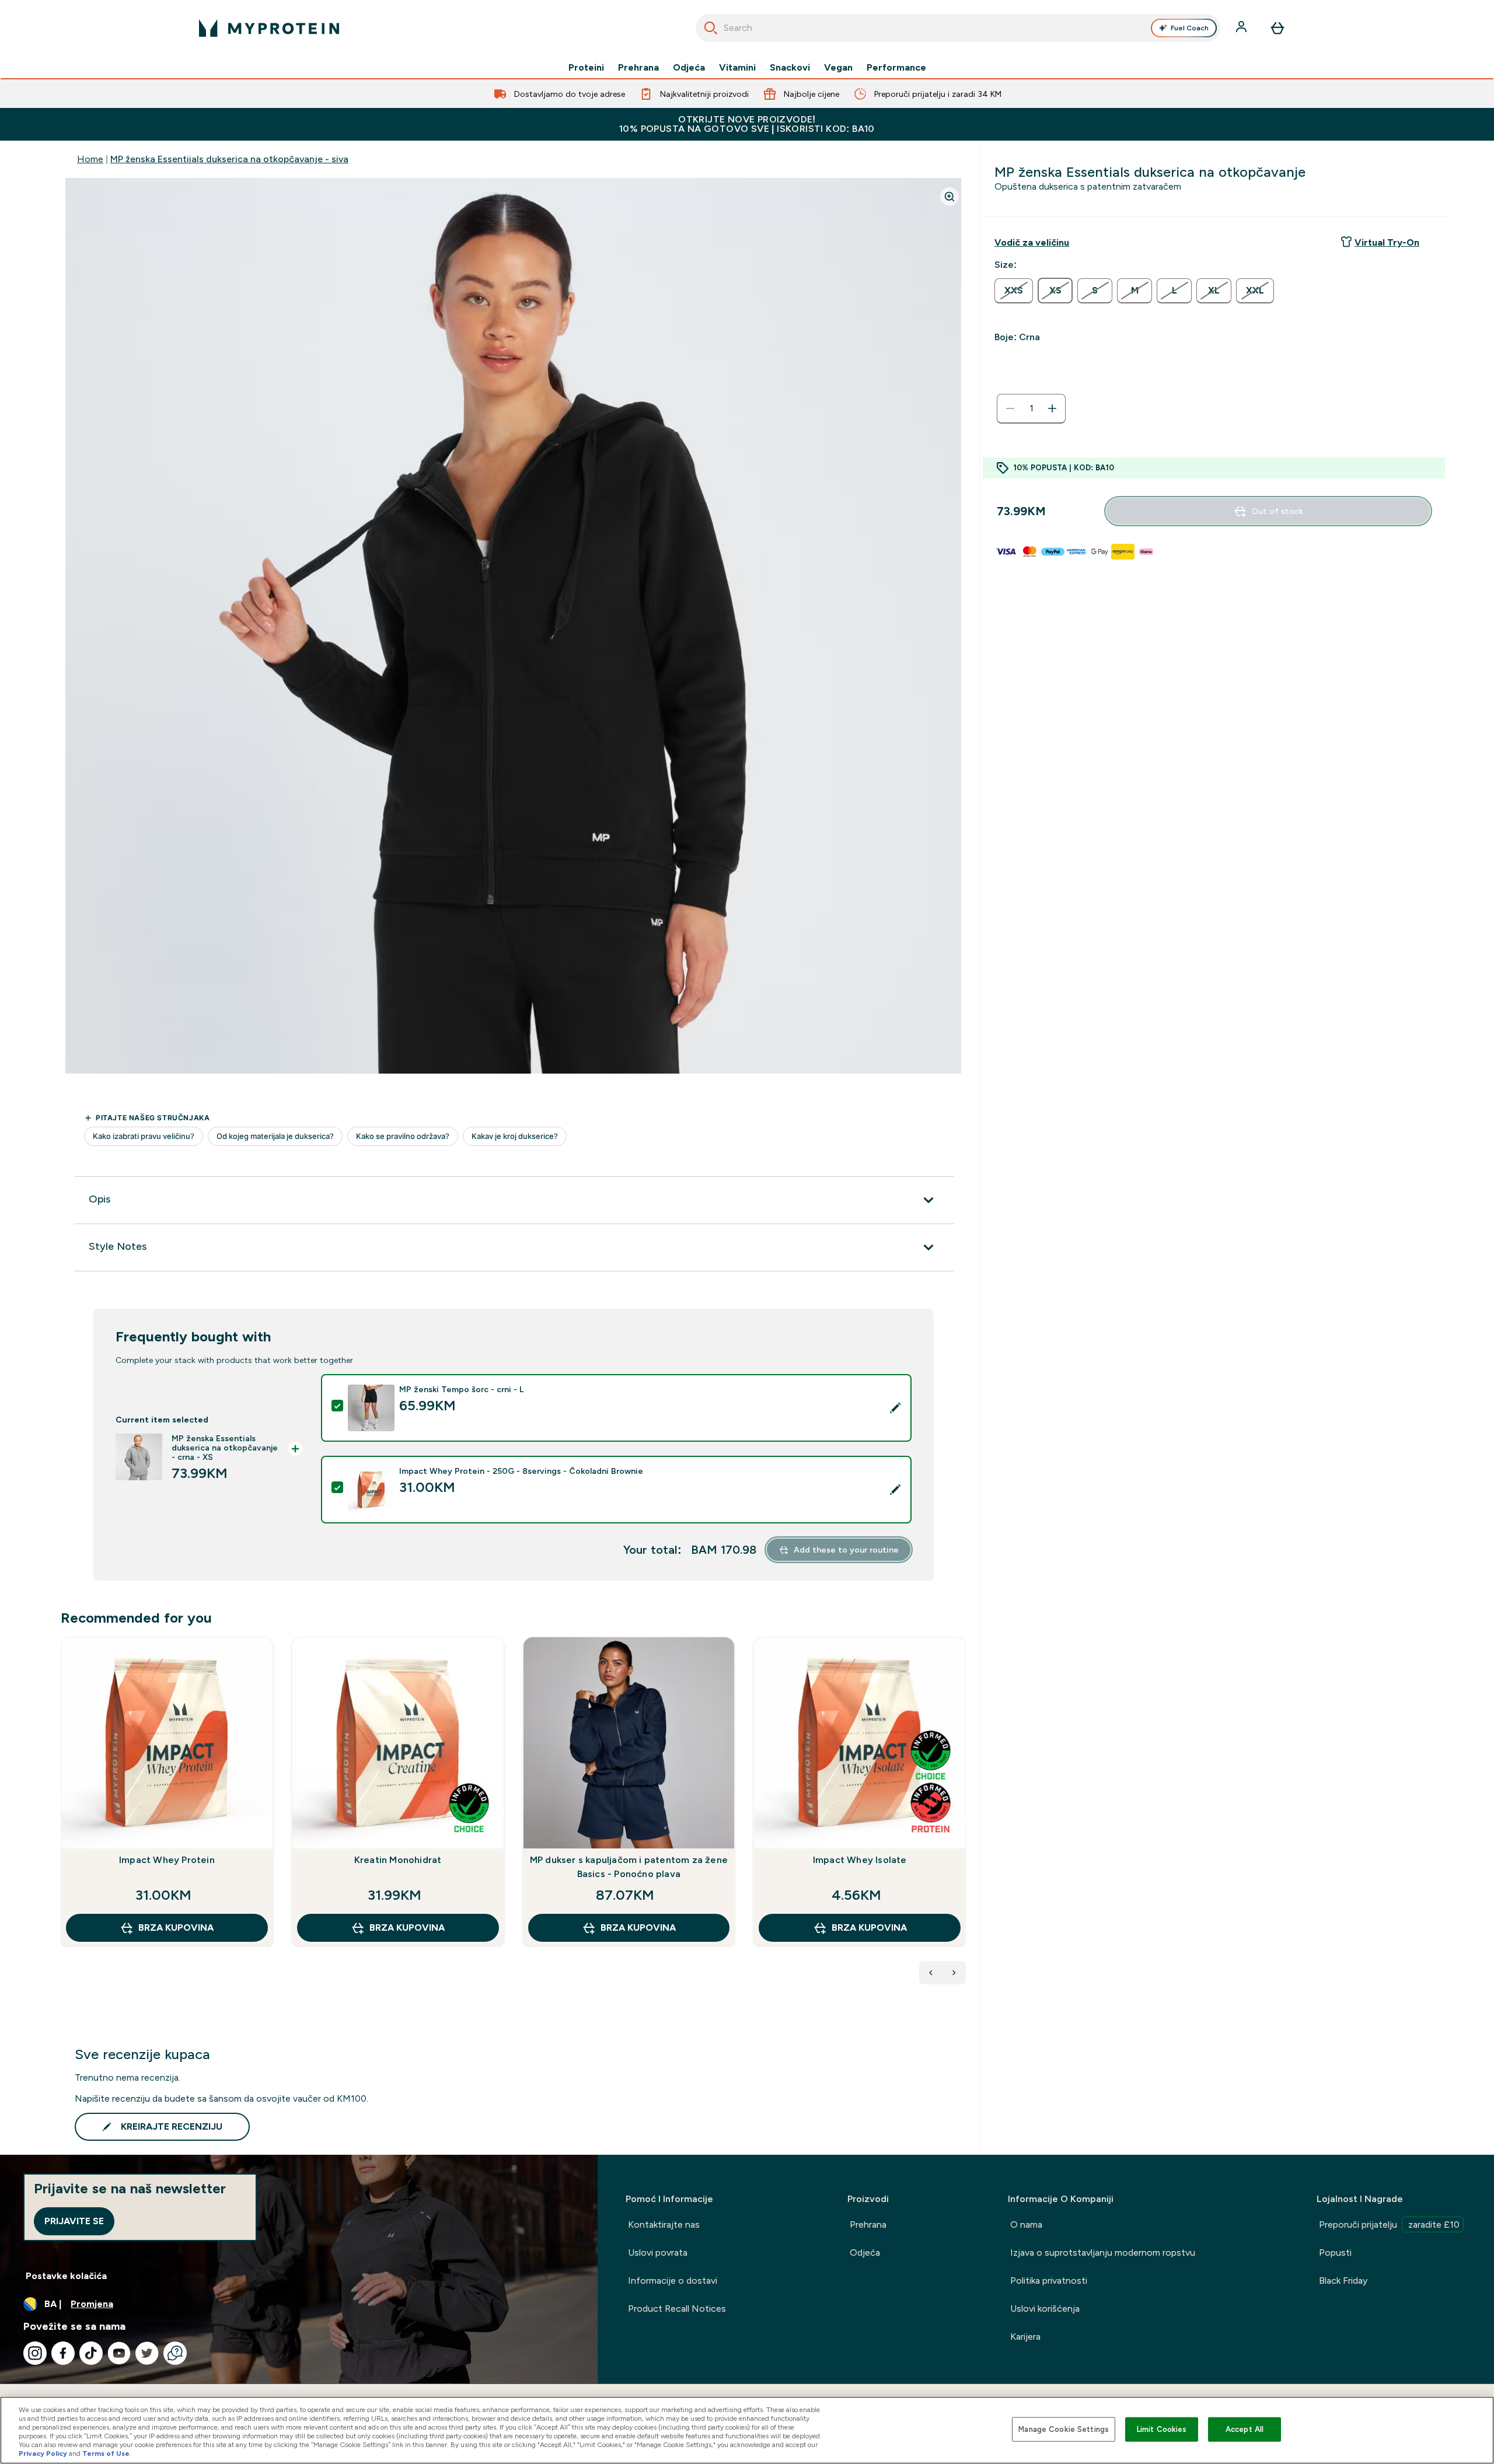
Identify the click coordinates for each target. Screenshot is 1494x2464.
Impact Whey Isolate (860, 1860)
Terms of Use (106, 2453)
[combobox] (958, 28)
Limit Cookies (1162, 2429)
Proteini (586, 68)
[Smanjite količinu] (1010, 408)
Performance (896, 68)
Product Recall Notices (677, 2309)
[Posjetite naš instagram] (35, 2353)
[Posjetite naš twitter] (147, 2353)
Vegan (838, 68)
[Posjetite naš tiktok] (91, 2353)
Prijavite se (74, 2221)
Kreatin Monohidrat (398, 1860)
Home (90, 159)
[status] (1031, 408)
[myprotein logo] (269, 28)
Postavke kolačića (66, 2276)
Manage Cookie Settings (1064, 2429)
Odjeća (689, 68)
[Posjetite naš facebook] (63, 2353)
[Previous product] (931, 1973)
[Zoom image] (950, 197)
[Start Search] (711, 28)
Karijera (1025, 2337)
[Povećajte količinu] (1052, 408)
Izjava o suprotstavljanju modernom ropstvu (1103, 2252)
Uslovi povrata (658, 2252)
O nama (1026, 2224)
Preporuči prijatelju (1389, 2224)
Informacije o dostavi (673, 2280)
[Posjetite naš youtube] (119, 2353)
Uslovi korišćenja (1045, 2309)
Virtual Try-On (1387, 242)
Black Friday (1343, 2280)
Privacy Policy (43, 2453)
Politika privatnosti (1049, 2280)
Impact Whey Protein (167, 1860)
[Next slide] (964, 1818)
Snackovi (790, 68)
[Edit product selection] (895, 1408)
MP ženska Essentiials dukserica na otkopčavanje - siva (229, 159)
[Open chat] (175, 2353)
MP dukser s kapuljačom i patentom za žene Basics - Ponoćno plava (629, 1867)
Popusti (1335, 2252)
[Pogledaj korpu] (1277, 28)
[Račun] (1242, 28)
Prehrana (638, 68)
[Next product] (954, 1973)
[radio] (1014, 291)
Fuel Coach (1190, 28)
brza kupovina (176, 1927)
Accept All (1245, 2429)
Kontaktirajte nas (664, 2224)
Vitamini (737, 68)
